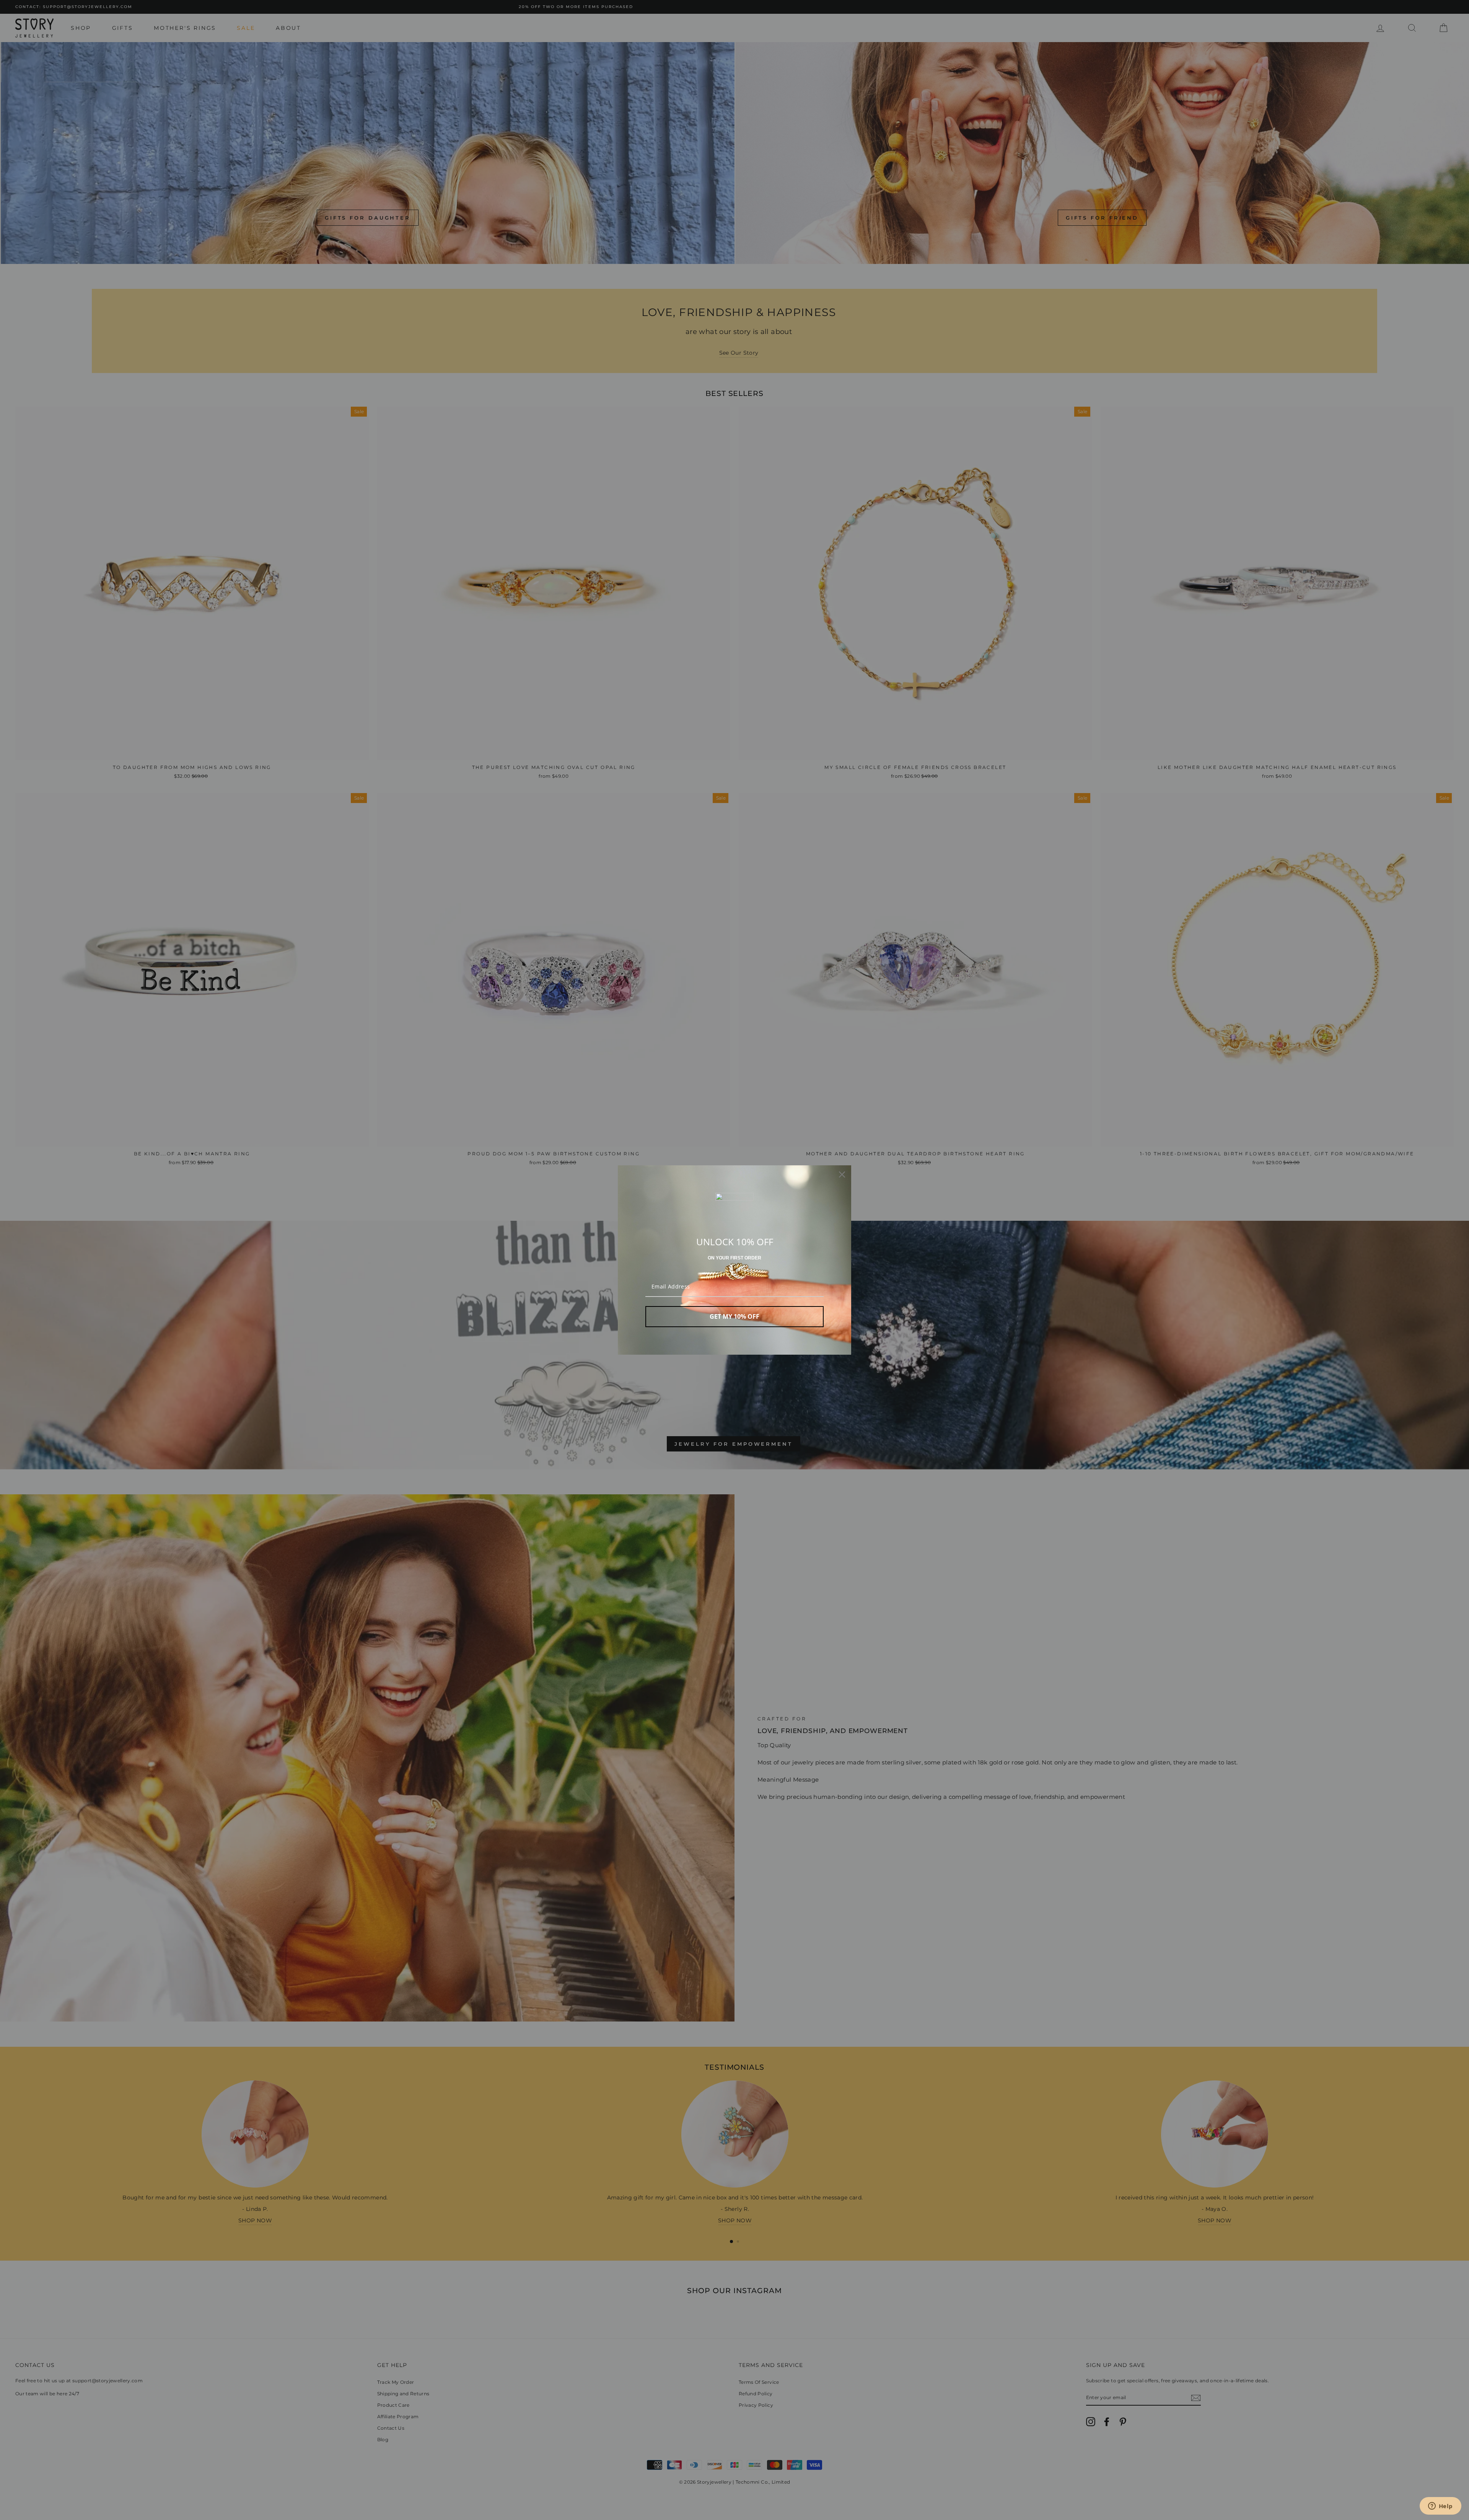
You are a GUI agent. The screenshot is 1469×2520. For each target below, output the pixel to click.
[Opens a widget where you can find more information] (1440, 2507)
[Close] (842, 1174)
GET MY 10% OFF (734, 1316)
